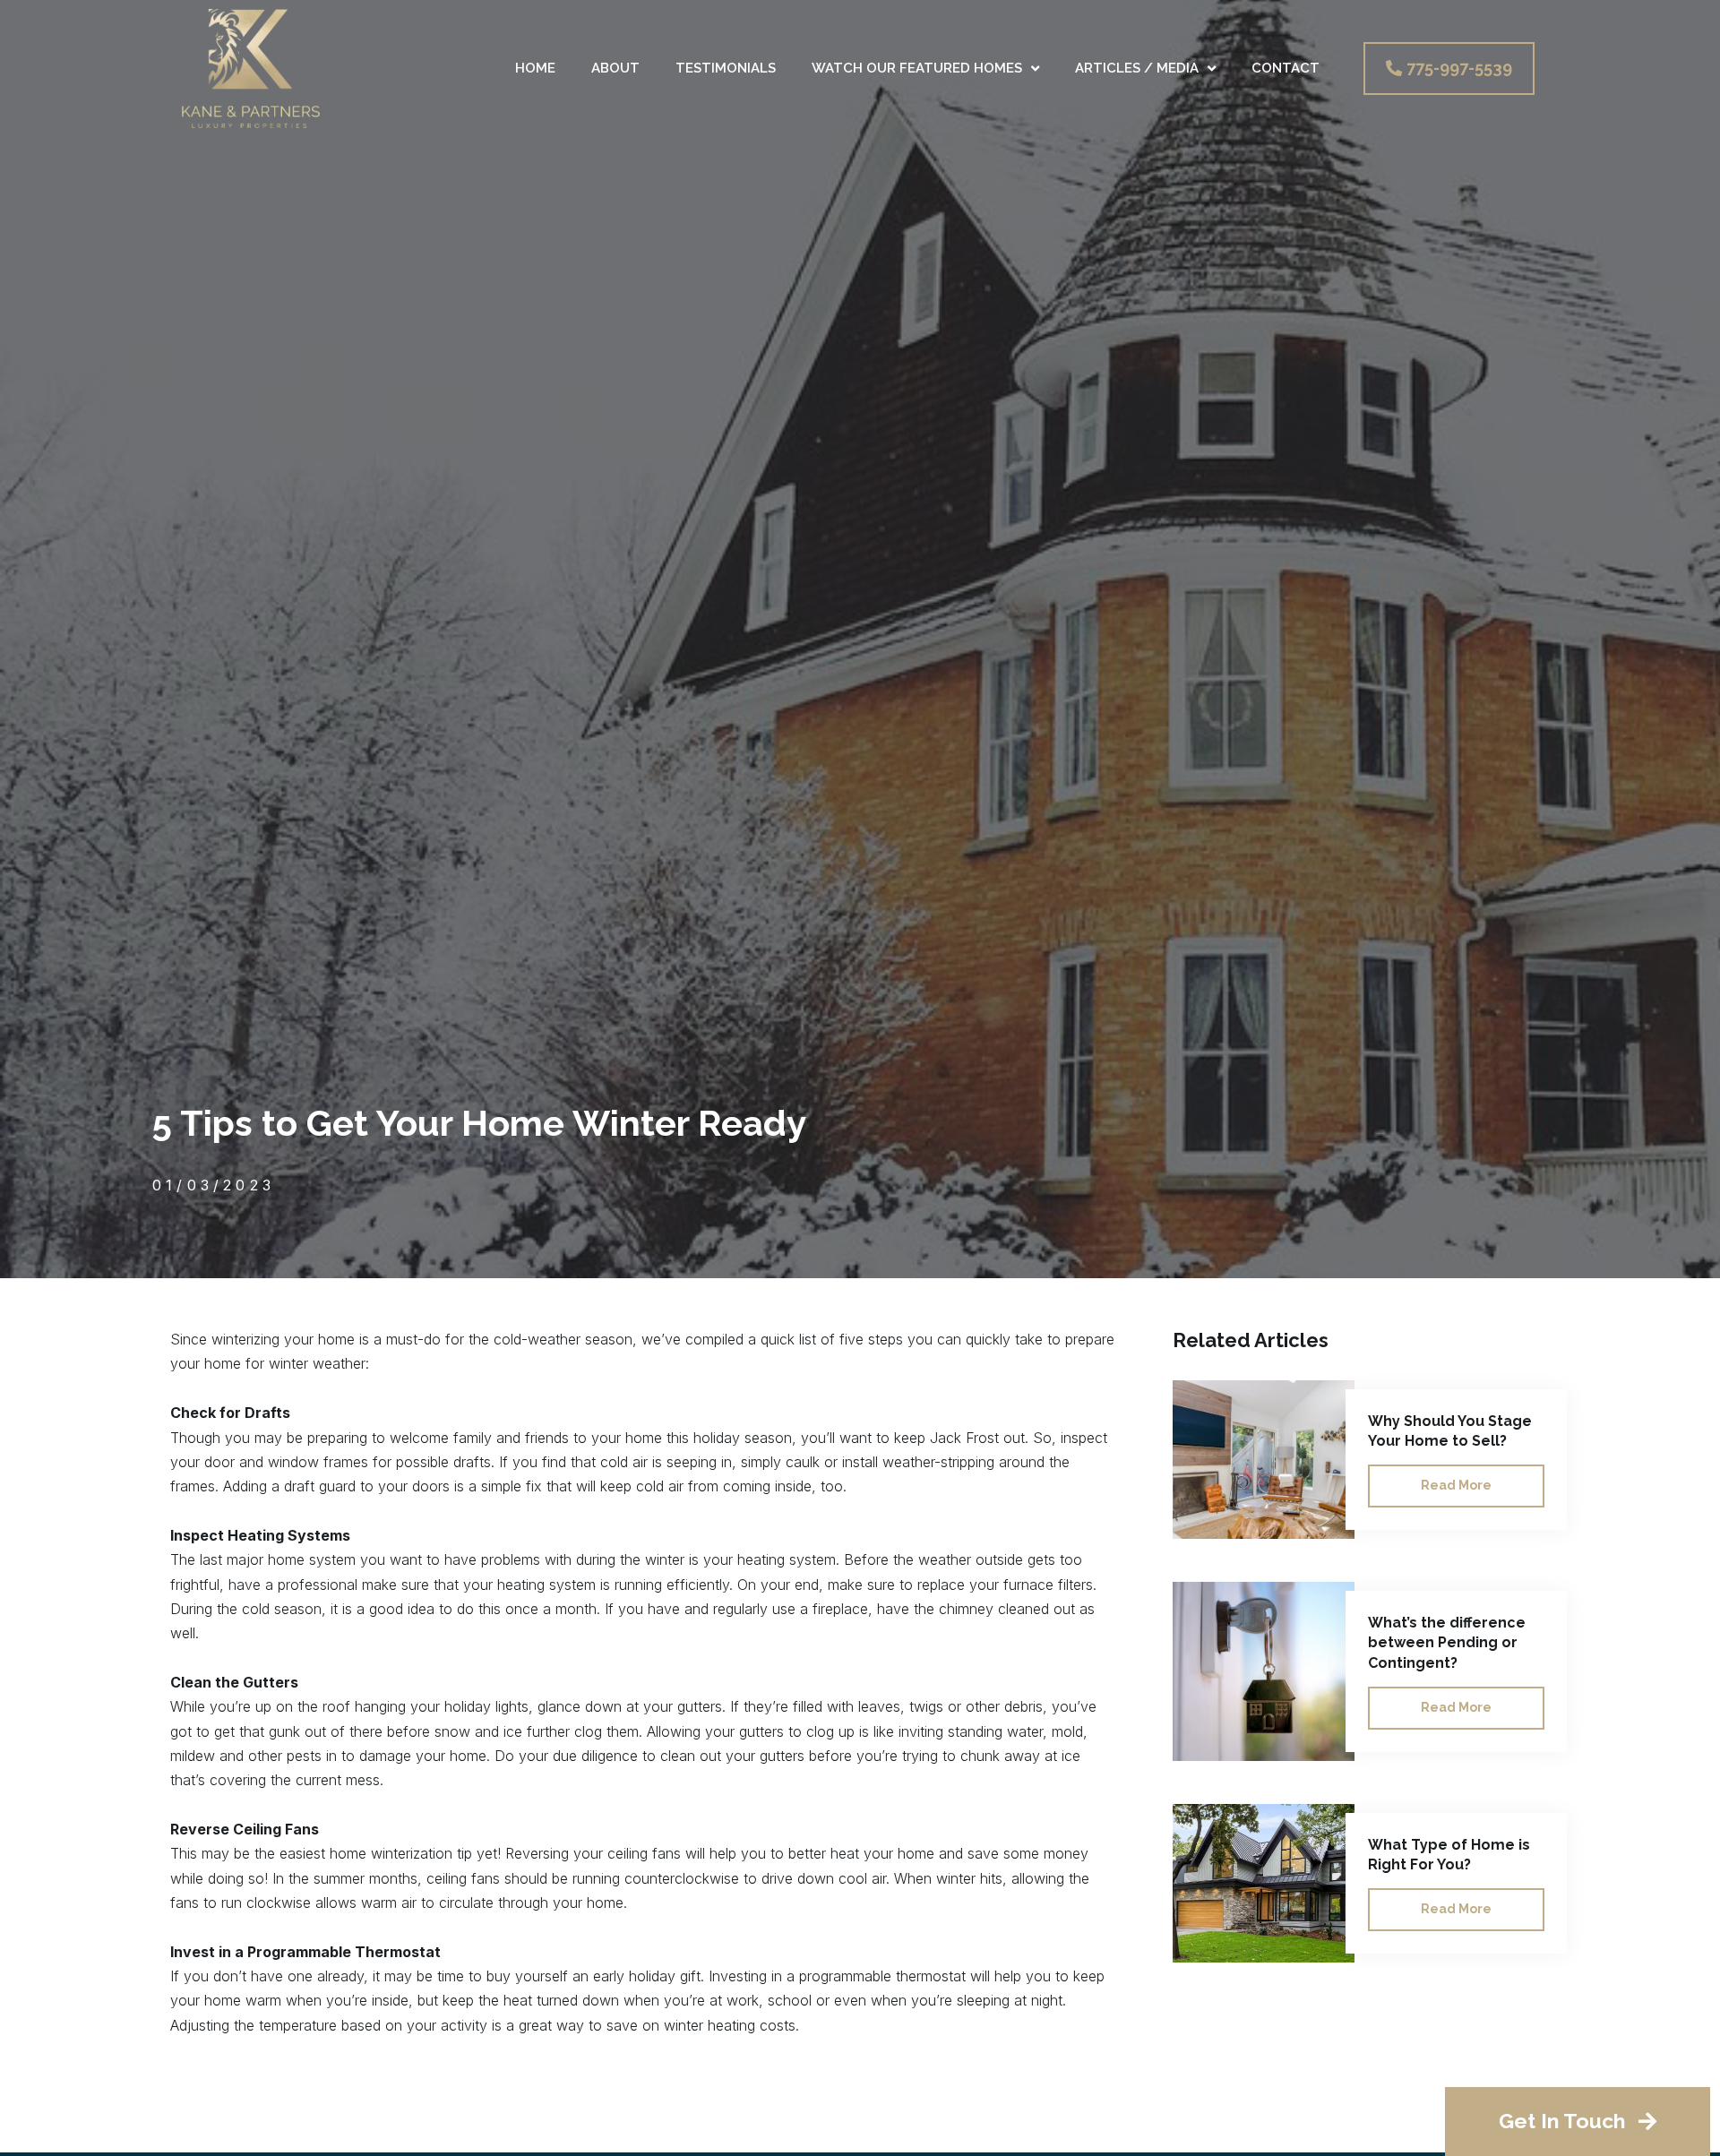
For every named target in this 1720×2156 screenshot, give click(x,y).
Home (535, 68)
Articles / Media (1137, 68)
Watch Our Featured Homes (917, 68)
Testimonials (726, 68)
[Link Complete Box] (1374, 1460)
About (615, 68)
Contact (1286, 68)
